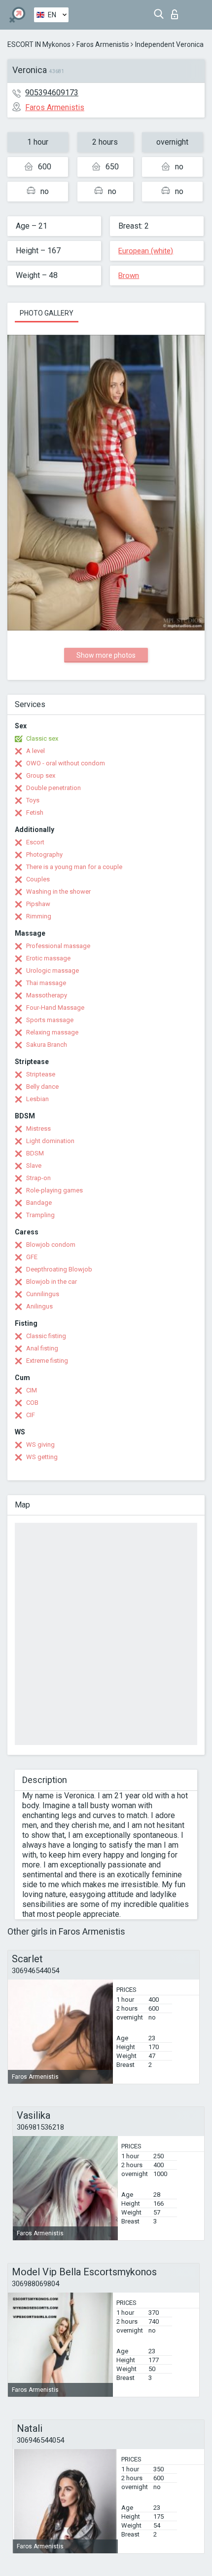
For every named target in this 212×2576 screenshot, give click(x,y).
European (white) (146, 251)
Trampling (40, 1215)
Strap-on (38, 1178)
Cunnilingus (43, 1294)
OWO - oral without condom (66, 763)
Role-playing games (54, 1190)
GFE (32, 1257)
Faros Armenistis (103, 44)
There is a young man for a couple (74, 867)
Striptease (41, 1074)
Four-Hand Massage (55, 1008)
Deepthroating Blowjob (59, 1269)
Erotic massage (48, 958)
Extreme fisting (47, 1361)
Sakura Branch (47, 1045)
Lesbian (37, 1099)
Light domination (50, 1141)
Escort (35, 842)
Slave (34, 1166)
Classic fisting (46, 1336)
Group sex (41, 775)
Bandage (39, 1203)
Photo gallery (47, 313)
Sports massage (50, 1020)
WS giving (40, 1445)
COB (32, 1403)
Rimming (39, 916)
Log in (177, 12)
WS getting (42, 1457)
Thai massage (46, 983)
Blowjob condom (51, 1245)
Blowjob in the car (52, 1282)
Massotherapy (47, 995)
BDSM (35, 1153)
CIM (32, 1390)
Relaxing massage (52, 1032)
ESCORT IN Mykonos (39, 44)
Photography (44, 854)
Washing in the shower (58, 892)
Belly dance (42, 1087)
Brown (129, 276)
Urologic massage (53, 971)
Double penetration (53, 788)
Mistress (38, 1129)
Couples (38, 879)
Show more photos (106, 655)
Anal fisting (42, 1348)
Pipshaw (38, 904)
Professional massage (58, 946)
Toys (33, 800)
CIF (31, 1415)
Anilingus (39, 1306)
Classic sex (42, 738)
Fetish (35, 812)
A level (35, 751)
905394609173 (52, 93)
